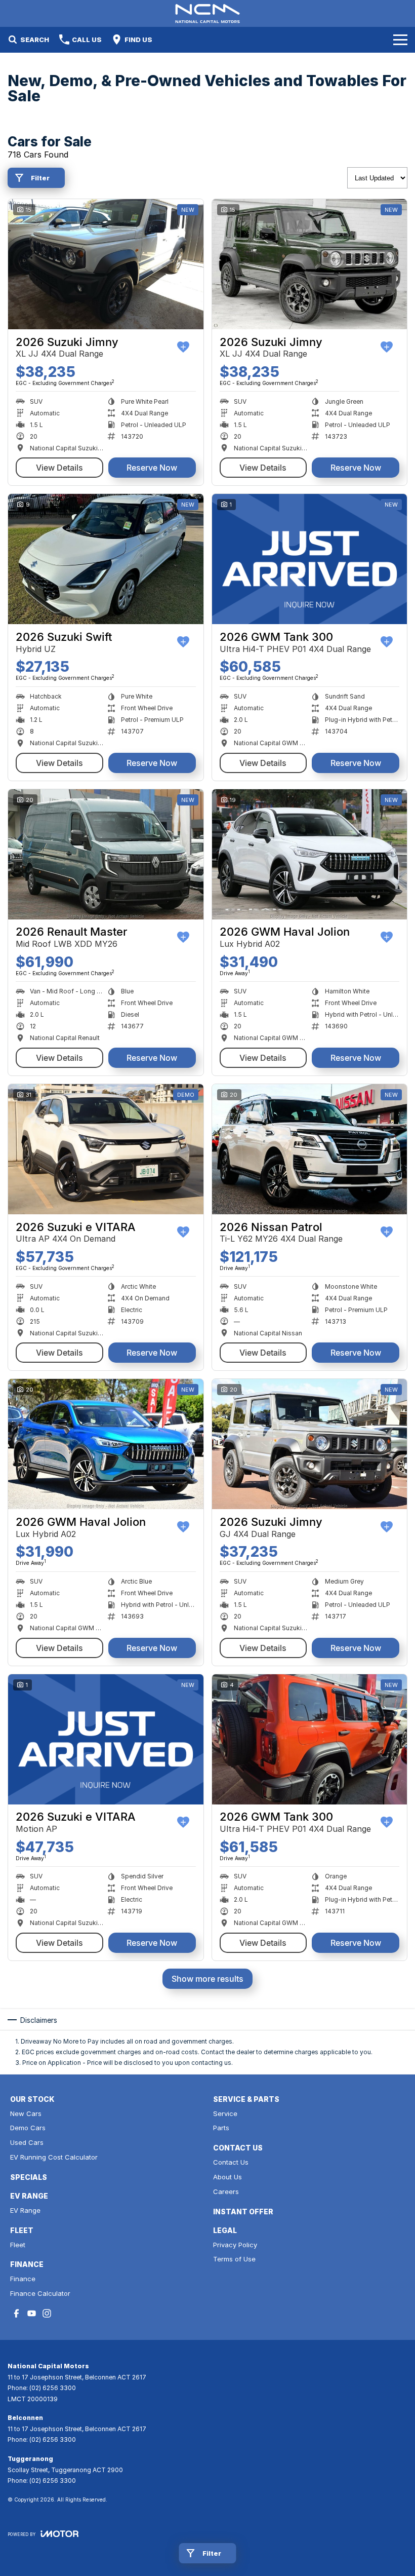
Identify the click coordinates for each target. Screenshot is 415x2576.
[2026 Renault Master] (106, 854)
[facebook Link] (16, 2313)
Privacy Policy (235, 2245)
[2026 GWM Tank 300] (310, 559)
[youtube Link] (32, 2313)
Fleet (18, 2245)
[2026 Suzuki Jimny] (106, 264)
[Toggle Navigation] (400, 40)
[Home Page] (207, 13)
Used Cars (27, 2142)
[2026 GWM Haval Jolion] (310, 854)
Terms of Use (234, 2259)
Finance (23, 2279)
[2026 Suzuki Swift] (106, 559)
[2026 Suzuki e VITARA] (106, 1149)
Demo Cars (28, 2128)
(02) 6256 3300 (53, 2388)
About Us (227, 2177)
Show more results (207, 1979)
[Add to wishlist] (183, 347)
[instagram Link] (47, 2313)
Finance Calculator (40, 2293)
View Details (59, 468)
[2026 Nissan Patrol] (310, 1149)
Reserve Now (152, 468)
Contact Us (231, 2162)
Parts (221, 2128)
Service (225, 2113)
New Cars (26, 2113)
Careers (226, 2191)
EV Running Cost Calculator (54, 2157)
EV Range (25, 2210)
